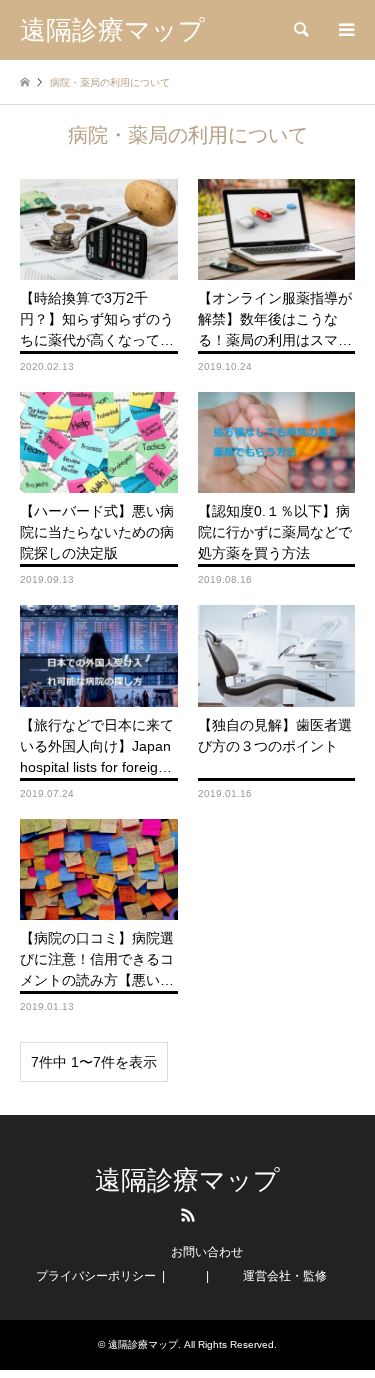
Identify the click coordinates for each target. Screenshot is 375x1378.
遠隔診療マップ (187, 1180)
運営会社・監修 (285, 1276)
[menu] (345, 30)
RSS (188, 1215)
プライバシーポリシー (96, 1276)
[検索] (300, 30)
